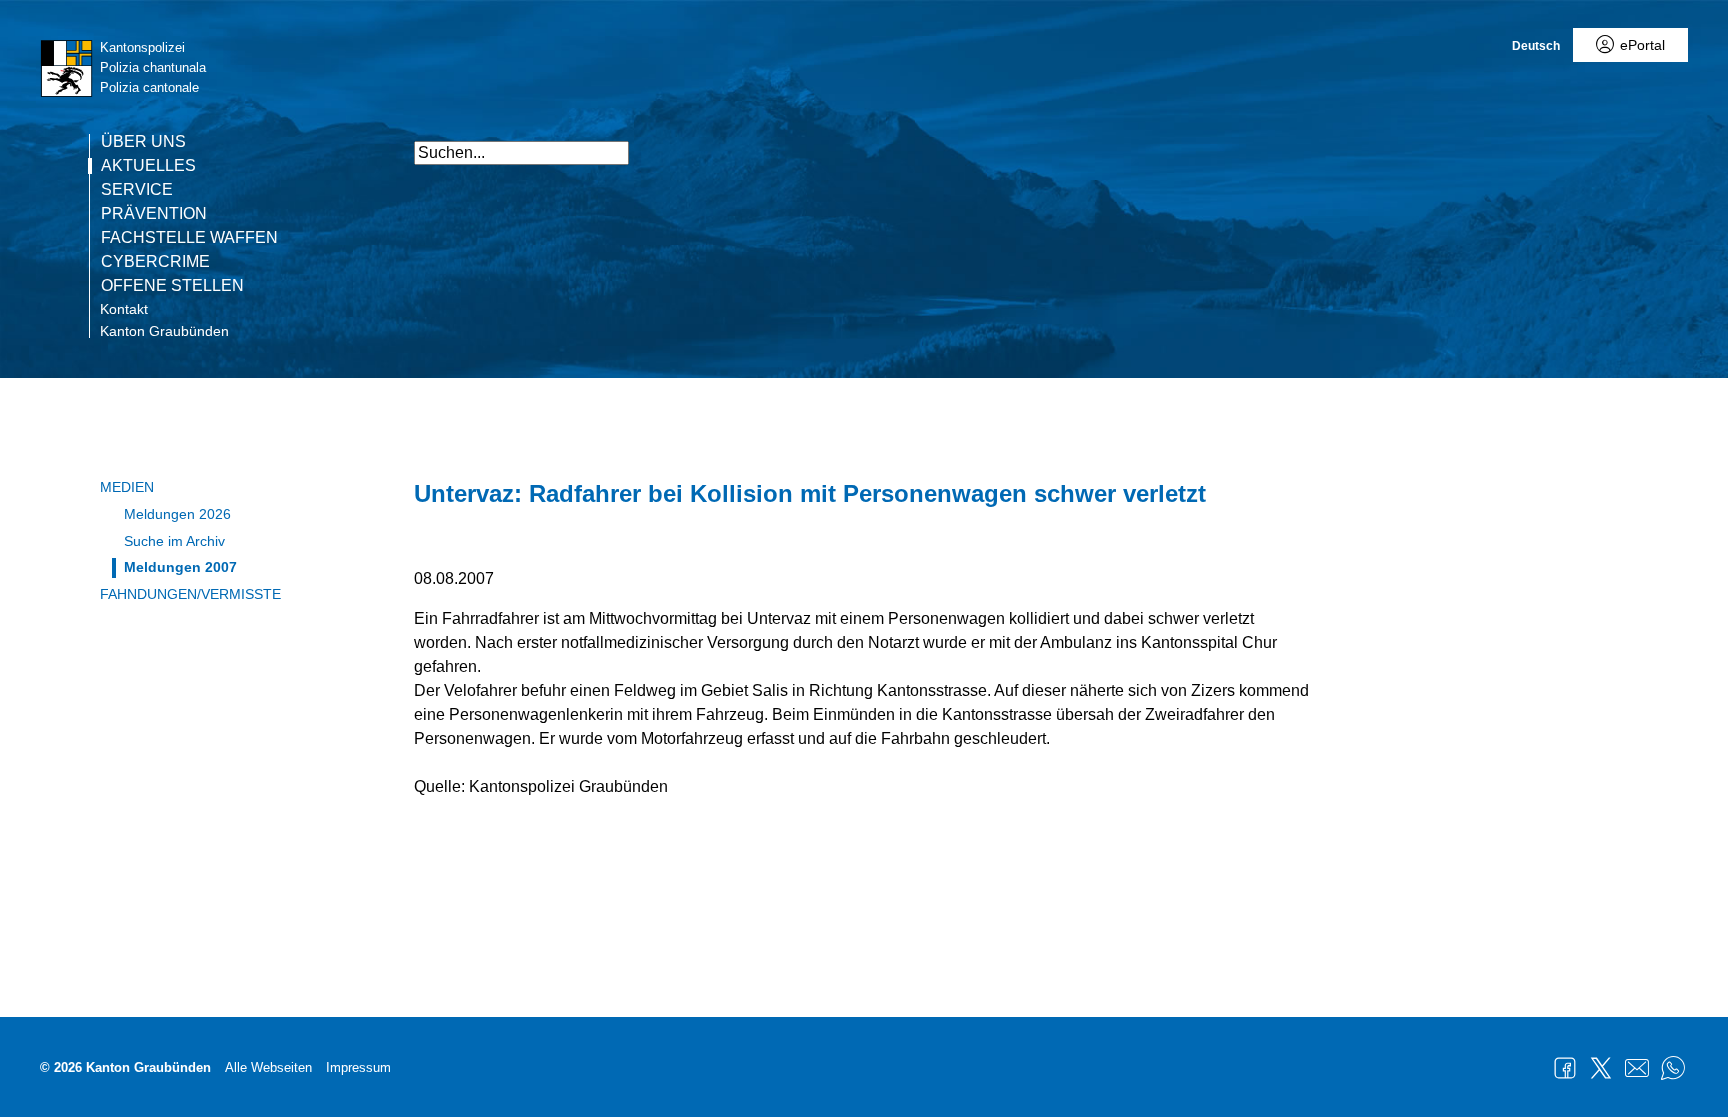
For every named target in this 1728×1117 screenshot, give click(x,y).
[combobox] (521, 153)
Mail (1637, 1068)
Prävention (154, 214)
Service (137, 190)
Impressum (358, 1067)
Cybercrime (155, 262)
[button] (1294, 142)
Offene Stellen (172, 286)
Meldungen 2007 (180, 567)
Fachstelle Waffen (189, 238)
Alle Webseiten (268, 1067)
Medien (127, 487)
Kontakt (124, 309)
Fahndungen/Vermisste (190, 594)
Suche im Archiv (174, 541)
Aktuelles (148, 166)
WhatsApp (1673, 1068)
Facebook (1565, 1068)
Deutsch (1536, 46)
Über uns (143, 142)
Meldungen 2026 (177, 514)
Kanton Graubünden (164, 331)
